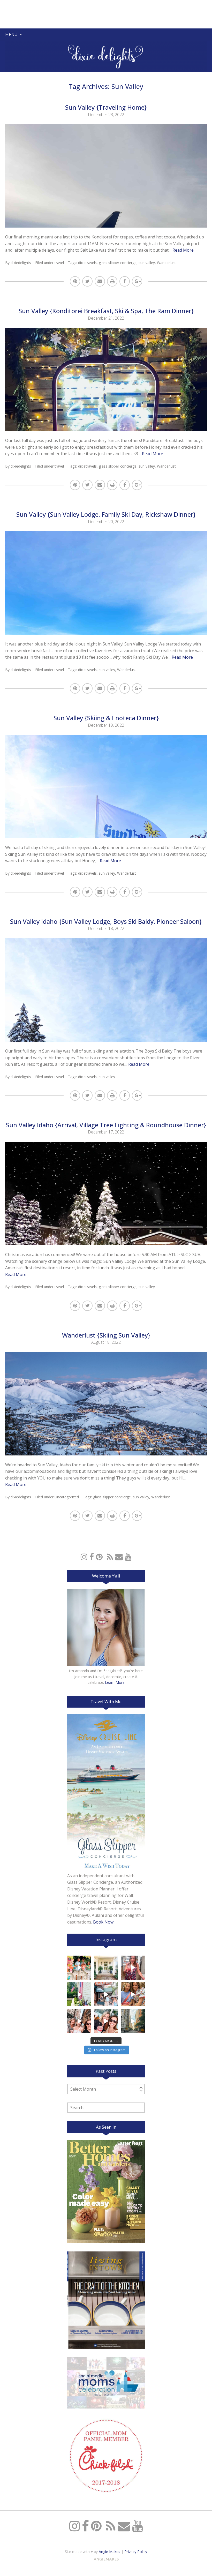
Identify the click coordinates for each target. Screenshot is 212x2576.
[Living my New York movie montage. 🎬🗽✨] (106, 2021)
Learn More (115, 1682)
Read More (183, 250)
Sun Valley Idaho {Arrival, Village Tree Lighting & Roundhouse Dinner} (106, 1125)
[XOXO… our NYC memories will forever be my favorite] (133, 1994)
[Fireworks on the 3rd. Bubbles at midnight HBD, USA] (133, 1968)
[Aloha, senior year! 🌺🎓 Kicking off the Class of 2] (79, 1968)
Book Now (103, 1922)
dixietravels (87, 263)
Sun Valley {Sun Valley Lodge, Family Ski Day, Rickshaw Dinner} (106, 514)
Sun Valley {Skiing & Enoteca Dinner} (106, 718)
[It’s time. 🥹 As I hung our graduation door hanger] (106, 1968)
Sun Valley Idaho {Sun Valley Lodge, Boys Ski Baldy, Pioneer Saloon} (106, 921)
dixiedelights (21, 263)
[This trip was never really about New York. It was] (106, 1994)
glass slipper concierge (118, 263)
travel (59, 263)
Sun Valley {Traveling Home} (106, 107)
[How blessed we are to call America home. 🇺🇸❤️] (79, 1994)
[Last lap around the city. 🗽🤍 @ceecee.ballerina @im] (79, 2021)
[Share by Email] (100, 281)
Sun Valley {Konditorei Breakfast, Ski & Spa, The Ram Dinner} (106, 311)
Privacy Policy (136, 2552)
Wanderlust (166, 263)
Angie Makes (109, 2552)
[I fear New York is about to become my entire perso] (133, 2021)
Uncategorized (67, 1497)
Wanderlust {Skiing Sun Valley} (106, 1335)
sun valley (147, 263)
